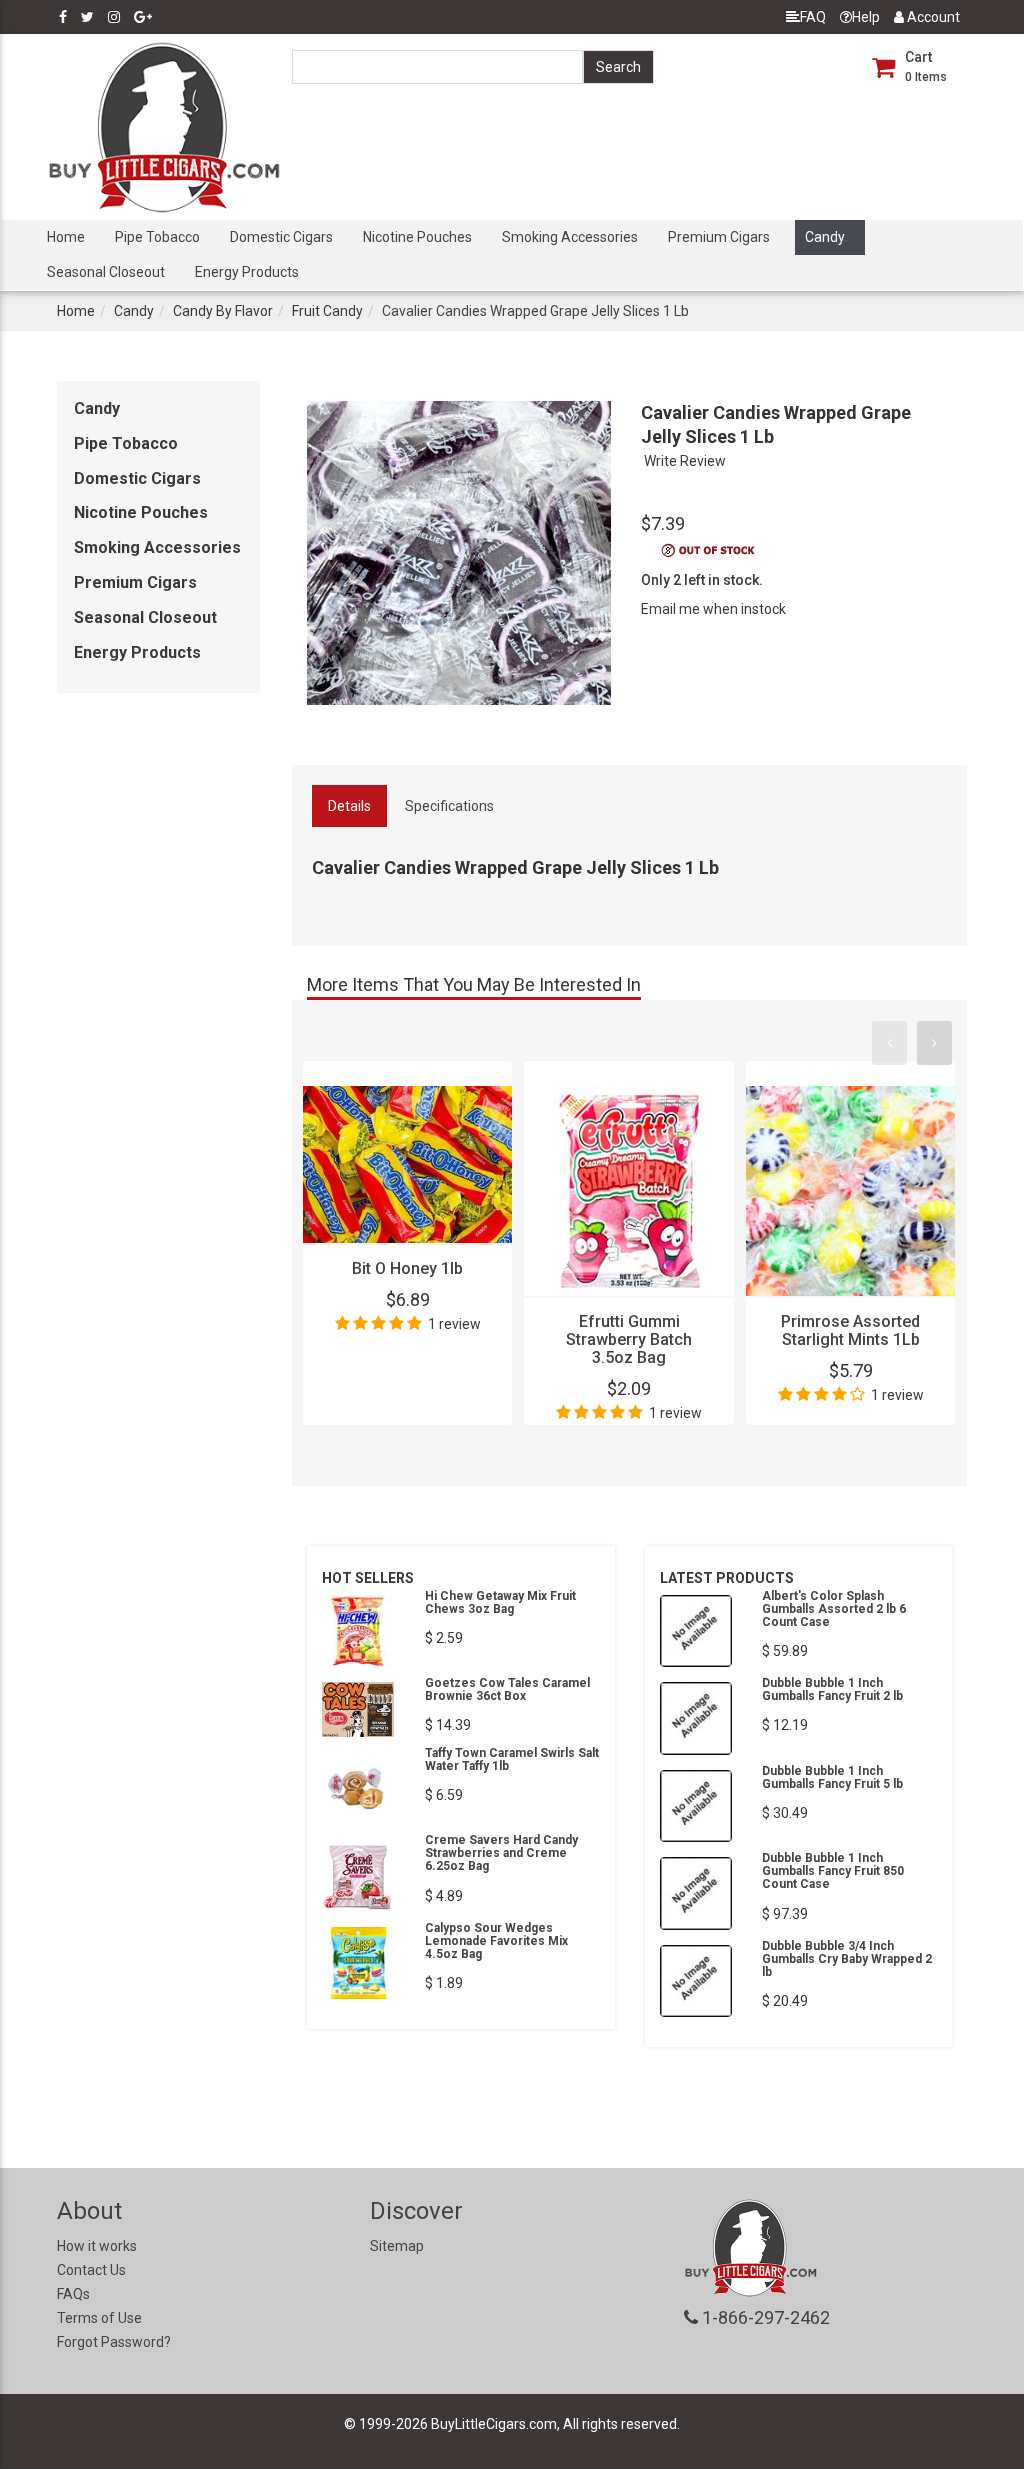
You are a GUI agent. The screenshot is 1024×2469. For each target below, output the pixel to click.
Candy (825, 237)
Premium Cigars (719, 237)
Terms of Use (99, 2318)
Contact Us (91, 2270)
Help (866, 17)
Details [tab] (349, 806)
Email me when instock (713, 609)
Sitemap (397, 2246)
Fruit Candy (327, 311)
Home (66, 237)
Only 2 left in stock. (702, 580)
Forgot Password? (114, 2342)
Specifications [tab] (449, 806)
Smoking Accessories (570, 237)
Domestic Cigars (281, 237)
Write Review (685, 461)
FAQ (813, 17)
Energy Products (247, 272)
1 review (454, 1324)
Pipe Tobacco (157, 237)
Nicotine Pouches (417, 237)
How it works (97, 2246)
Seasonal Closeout (106, 272)
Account (932, 17)
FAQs (73, 2294)
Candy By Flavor (223, 311)
